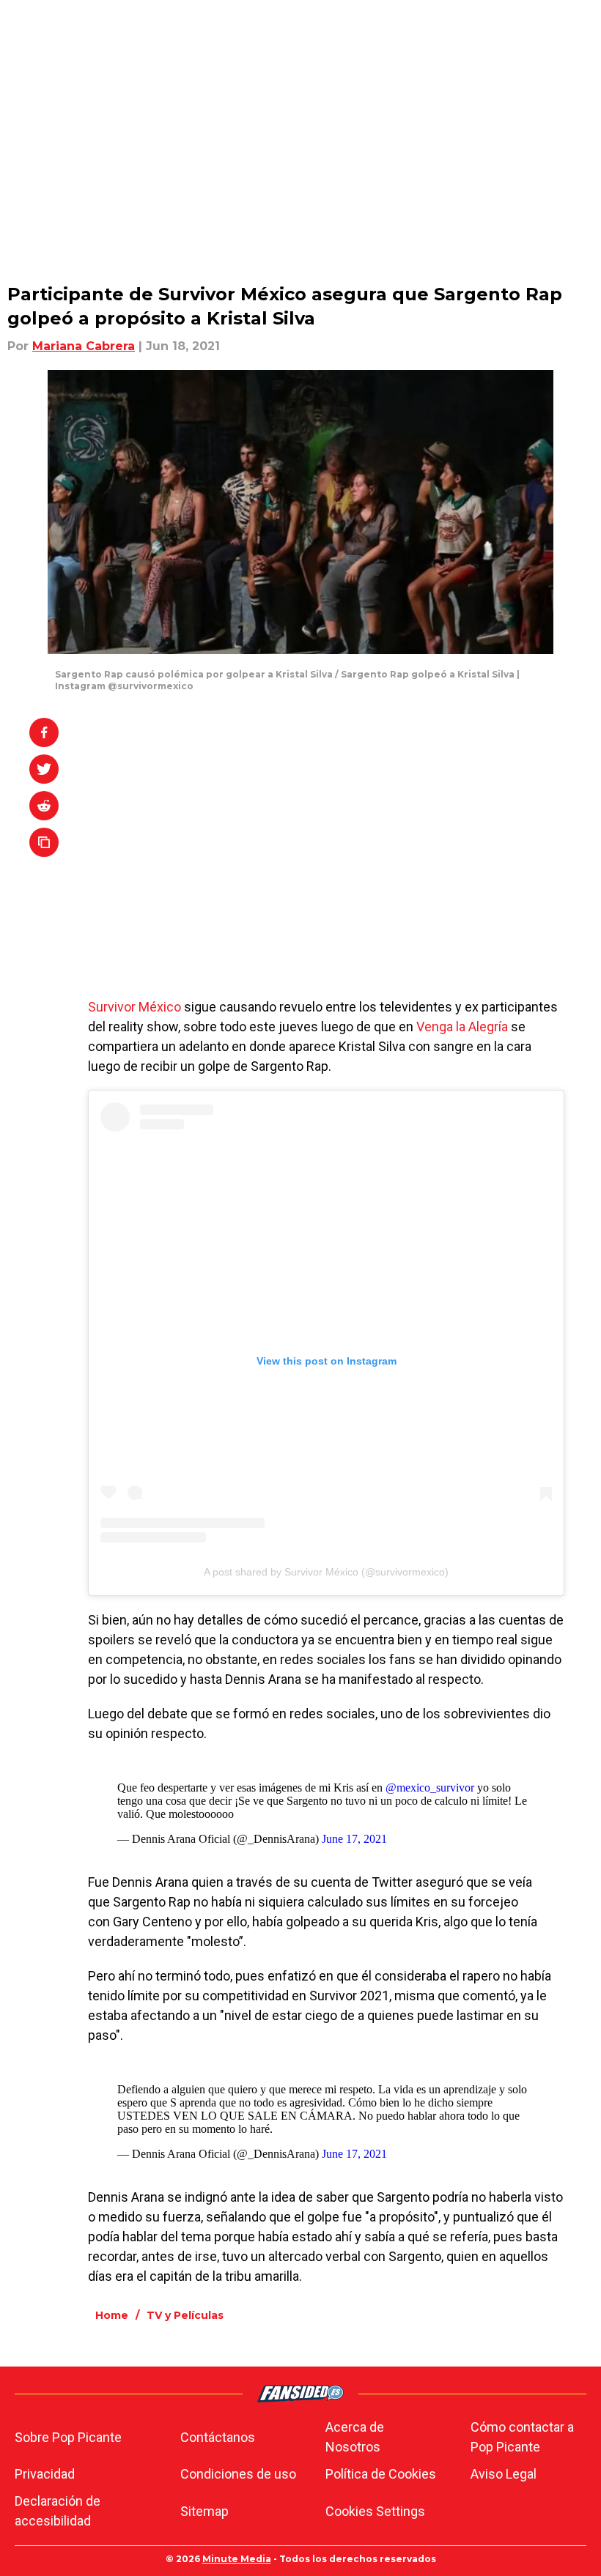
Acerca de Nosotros (355, 2437)
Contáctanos (218, 2437)
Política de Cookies (381, 2474)
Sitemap (204, 2511)
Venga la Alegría (462, 1027)
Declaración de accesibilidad (58, 2511)
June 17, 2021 (354, 1839)
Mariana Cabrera (84, 346)
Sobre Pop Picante (68, 2437)
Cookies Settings (375, 2511)
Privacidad (45, 2474)
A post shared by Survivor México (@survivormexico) (326, 1572)
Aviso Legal (504, 2474)
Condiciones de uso (238, 2474)
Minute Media (237, 2559)
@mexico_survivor (430, 1788)
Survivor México (134, 1007)
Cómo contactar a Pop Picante (522, 2437)
